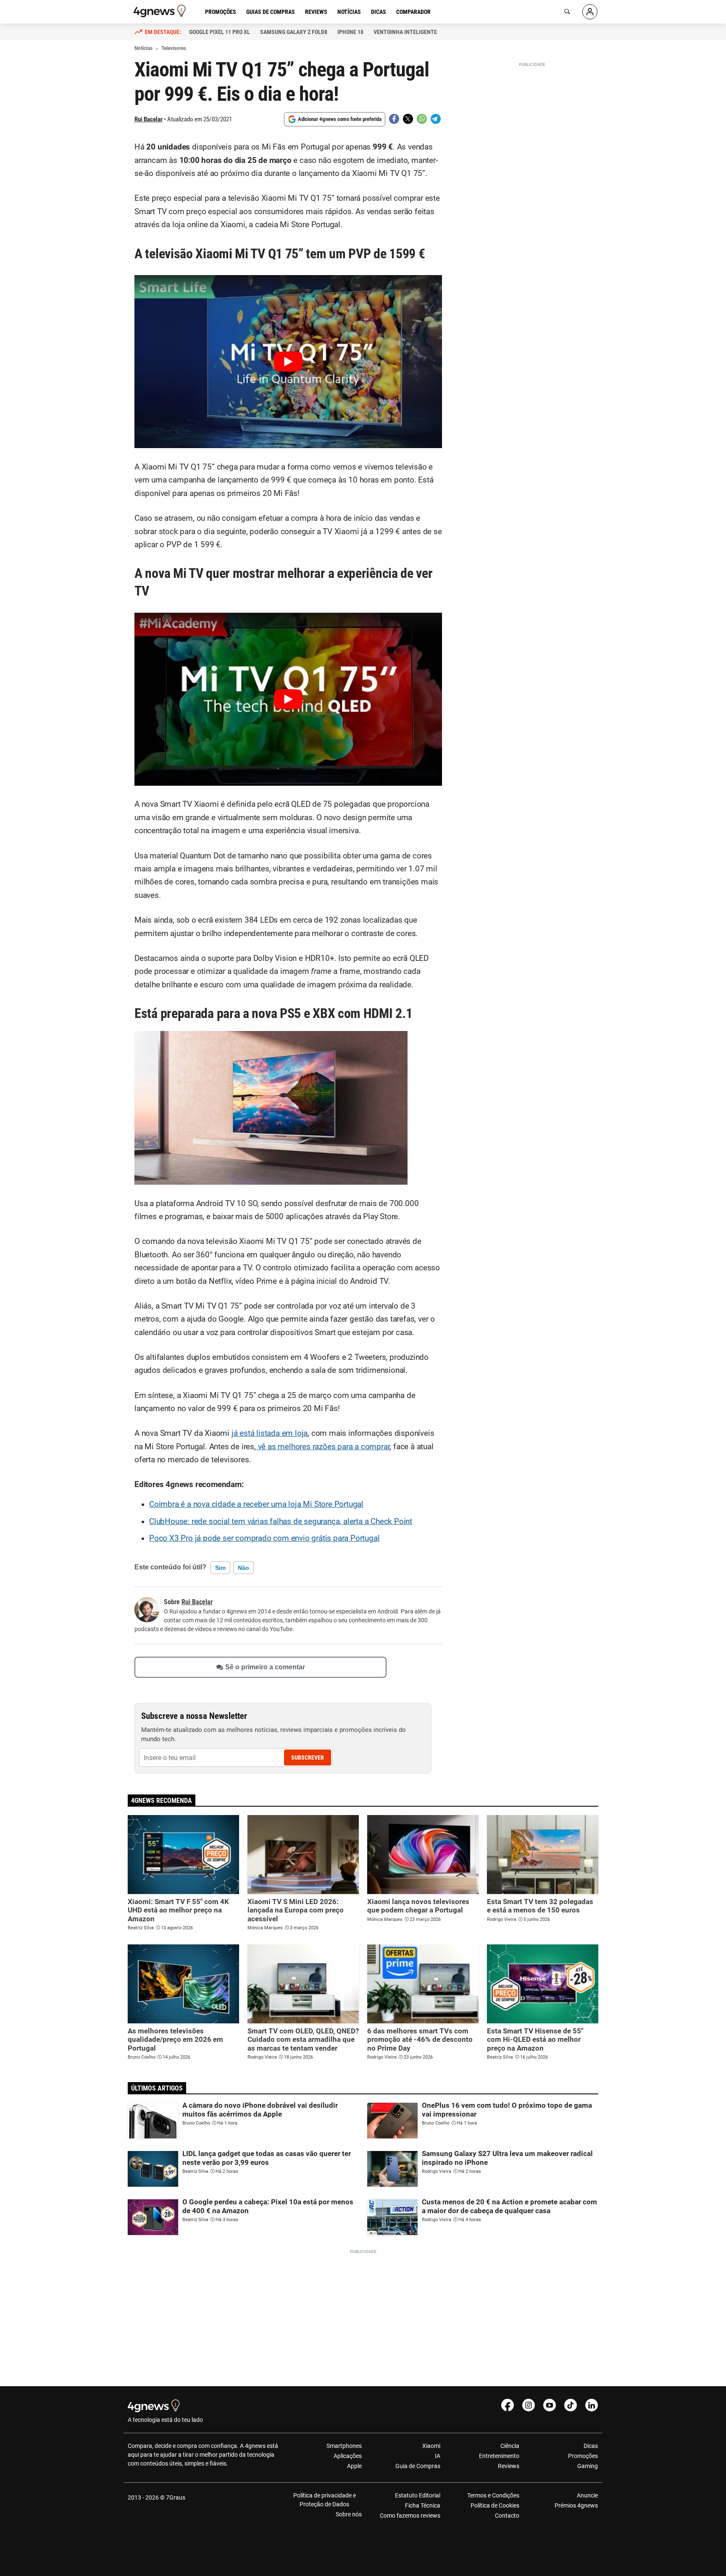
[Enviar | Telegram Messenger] (436, 119)
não (243, 1568)
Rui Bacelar (149, 119)
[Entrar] (590, 12)
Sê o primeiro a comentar (265, 1667)
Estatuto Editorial (418, 2495)
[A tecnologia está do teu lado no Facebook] (508, 2405)
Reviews (316, 12)
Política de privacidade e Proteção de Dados (325, 2500)
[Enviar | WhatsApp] (422, 119)
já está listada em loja (270, 1433)
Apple (354, 2466)
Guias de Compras (271, 12)
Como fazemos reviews (410, 2516)
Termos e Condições (493, 2495)
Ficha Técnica (423, 2505)
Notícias (349, 12)
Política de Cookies (495, 2505)
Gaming (588, 2466)
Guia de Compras (418, 2466)
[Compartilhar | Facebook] (394, 119)
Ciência (510, 2446)
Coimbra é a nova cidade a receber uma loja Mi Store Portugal (256, 1504)
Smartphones (344, 2446)
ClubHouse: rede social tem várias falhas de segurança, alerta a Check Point (281, 1521)
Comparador (413, 12)
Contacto (507, 2516)
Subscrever (308, 1758)
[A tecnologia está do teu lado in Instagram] (529, 2405)
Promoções (221, 12)
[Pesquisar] (567, 12)
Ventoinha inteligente (405, 32)
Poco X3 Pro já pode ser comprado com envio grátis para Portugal (264, 1538)
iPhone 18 (350, 32)
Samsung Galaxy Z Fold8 (294, 32)
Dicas (379, 12)
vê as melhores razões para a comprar (323, 1447)
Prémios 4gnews (576, 2505)
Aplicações (348, 2456)
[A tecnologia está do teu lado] (161, 11)
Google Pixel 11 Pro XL (220, 32)
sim (220, 1568)
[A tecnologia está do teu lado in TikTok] (571, 2405)
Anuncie (587, 2495)
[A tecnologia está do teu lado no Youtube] (550, 2405)
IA (438, 2456)
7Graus (176, 2497)
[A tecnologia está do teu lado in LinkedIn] (592, 2405)
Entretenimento (499, 2456)
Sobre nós (349, 2514)
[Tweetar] (408, 119)
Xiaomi (431, 2446)
